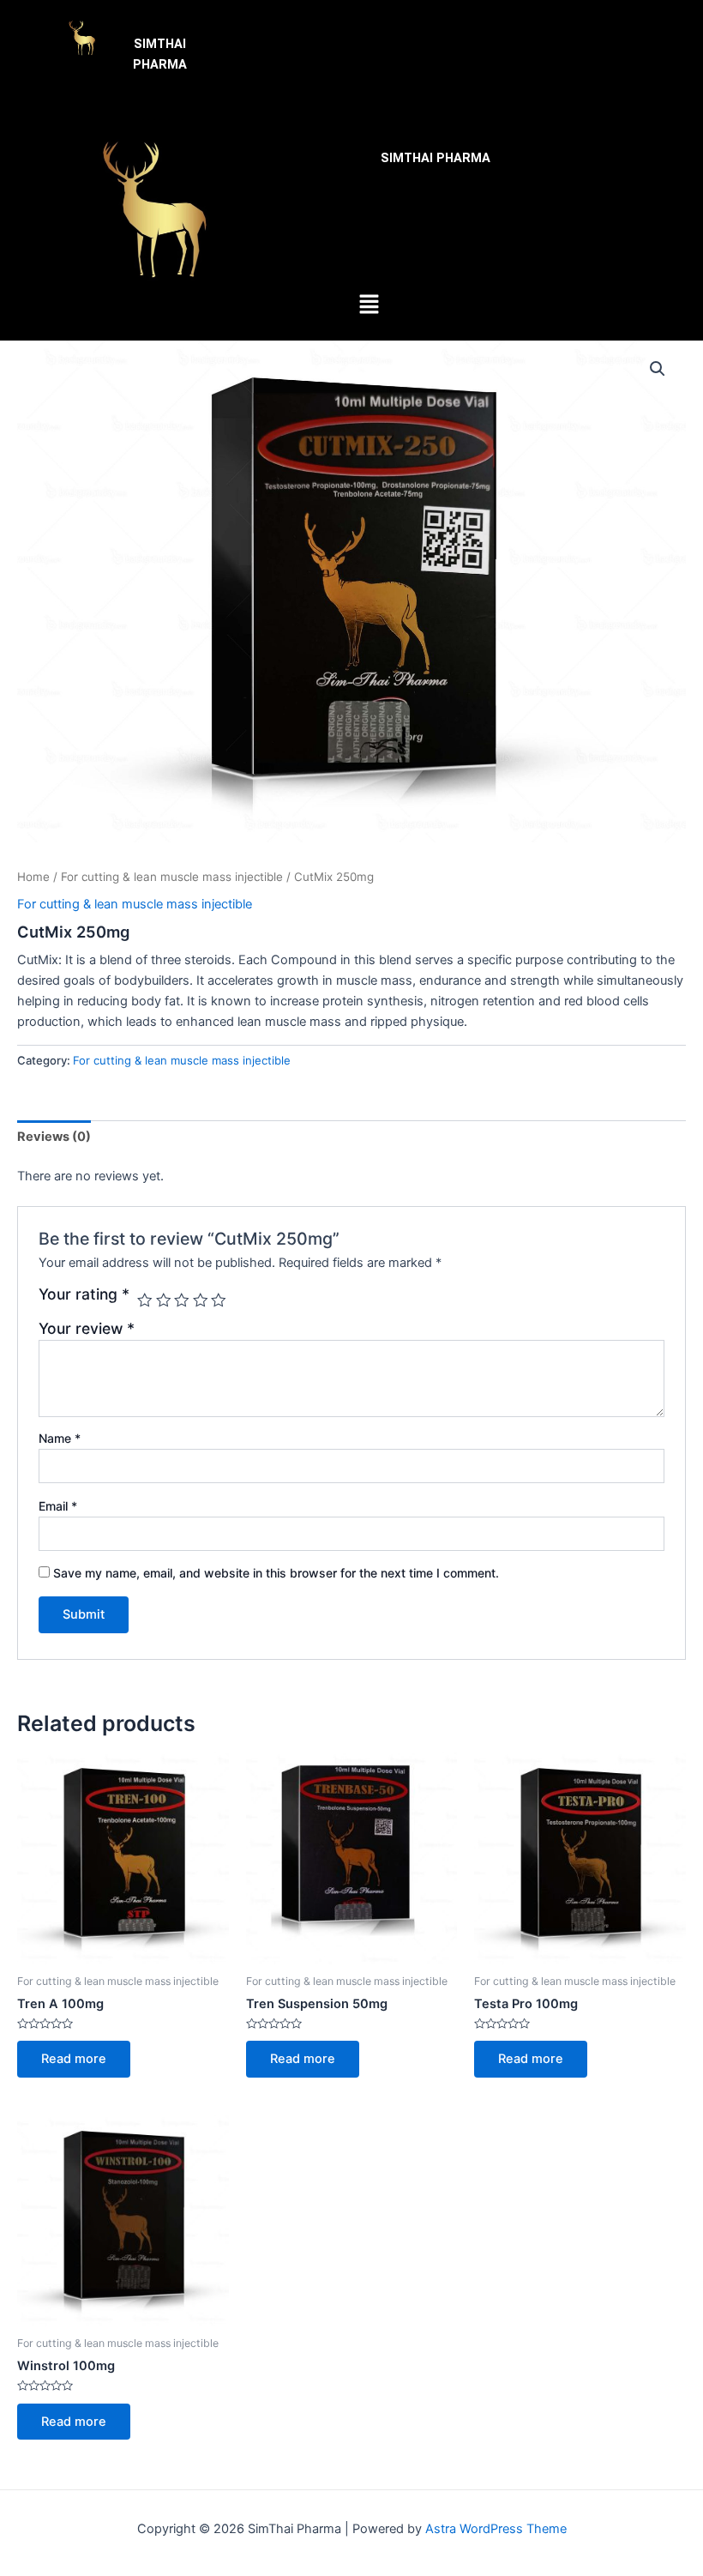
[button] (483, 36)
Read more (74, 2059)
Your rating (84, 1294)
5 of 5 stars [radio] (219, 1300)
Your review (87, 1328)
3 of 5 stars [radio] (182, 1300)
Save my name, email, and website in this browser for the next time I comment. (276, 1573)
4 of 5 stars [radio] (201, 1300)
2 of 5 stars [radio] (164, 1300)
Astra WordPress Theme (496, 2529)
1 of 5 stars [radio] (145, 1300)
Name (60, 1438)
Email (58, 1506)
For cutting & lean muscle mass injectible (172, 877)
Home (33, 877)
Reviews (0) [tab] (54, 1137)
